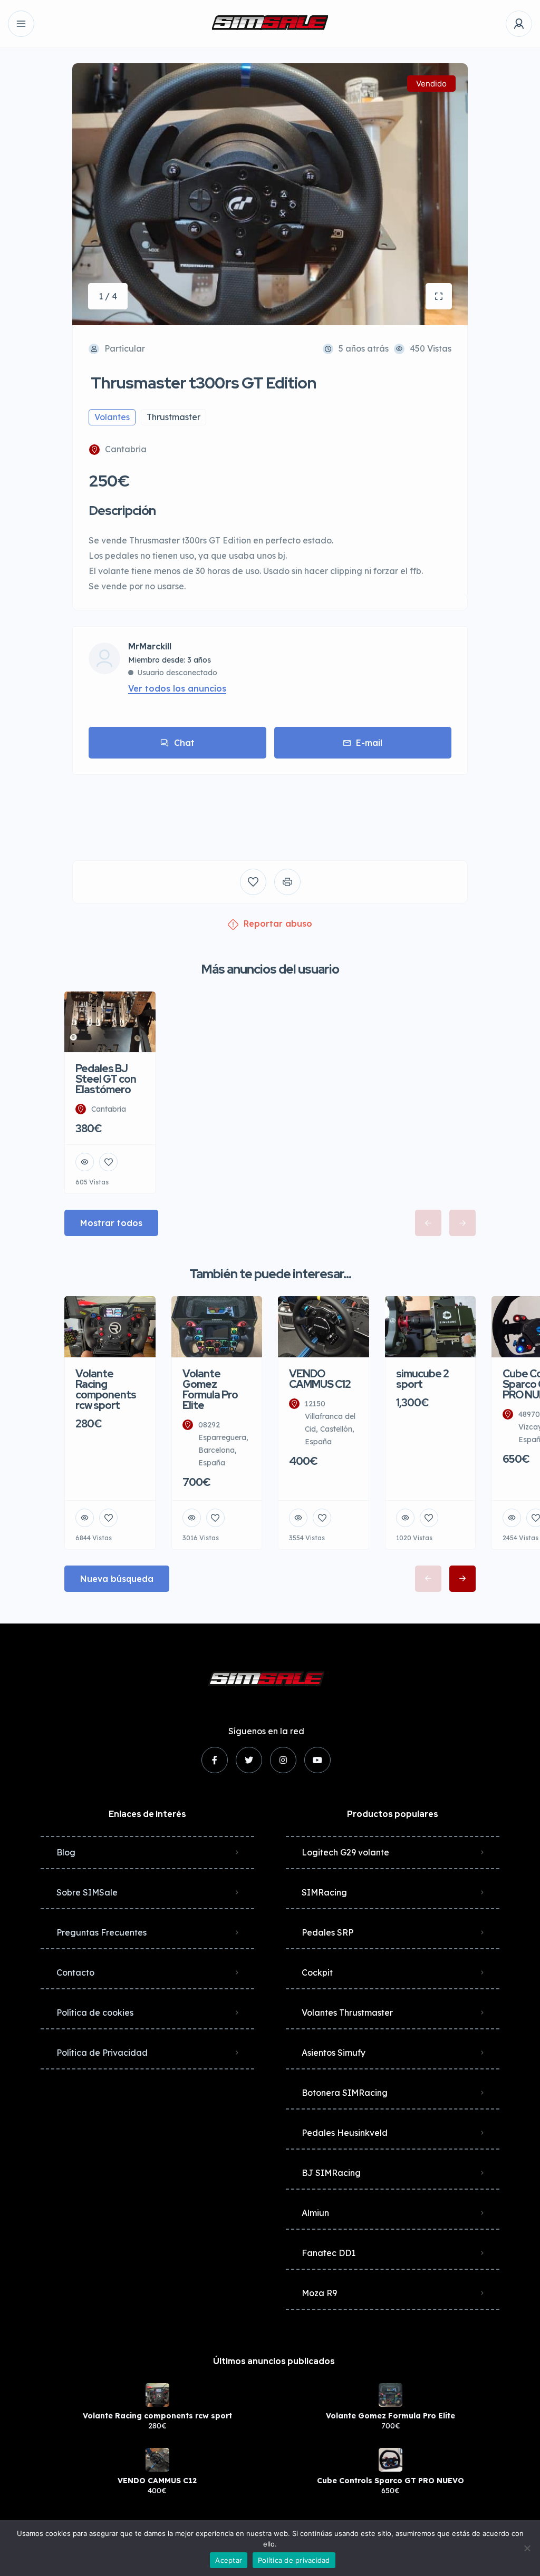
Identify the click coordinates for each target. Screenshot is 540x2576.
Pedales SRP (327, 1932)
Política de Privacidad (102, 2053)
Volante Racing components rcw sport (157, 2416)
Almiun (315, 2213)
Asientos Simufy (334, 2053)
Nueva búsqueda (117, 1579)
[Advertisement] (270, 810)
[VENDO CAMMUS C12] (157, 2460)
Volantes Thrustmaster (347, 2013)
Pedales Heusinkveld (345, 2133)
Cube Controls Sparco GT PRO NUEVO (390, 2481)
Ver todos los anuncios (177, 688)
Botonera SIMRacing (345, 2093)
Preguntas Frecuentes (102, 1932)
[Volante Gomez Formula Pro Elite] (390, 2395)
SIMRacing (324, 1892)
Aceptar (229, 2560)
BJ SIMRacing (331, 2173)
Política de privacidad (294, 2560)
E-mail (369, 743)
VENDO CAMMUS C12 (157, 2481)
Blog (66, 1852)
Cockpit (317, 1972)
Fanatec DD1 (329, 2253)
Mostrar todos (111, 1223)
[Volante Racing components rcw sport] (157, 2395)
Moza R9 (319, 2293)
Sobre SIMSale (87, 1892)
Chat (184, 743)
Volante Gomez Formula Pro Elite (390, 2416)
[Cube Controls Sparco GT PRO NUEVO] (390, 2460)
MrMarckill (150, 647)
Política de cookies (95, 2013)
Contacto (75, 1972)
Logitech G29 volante (345, 1852)
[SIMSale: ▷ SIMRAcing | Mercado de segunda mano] (270, 24)
